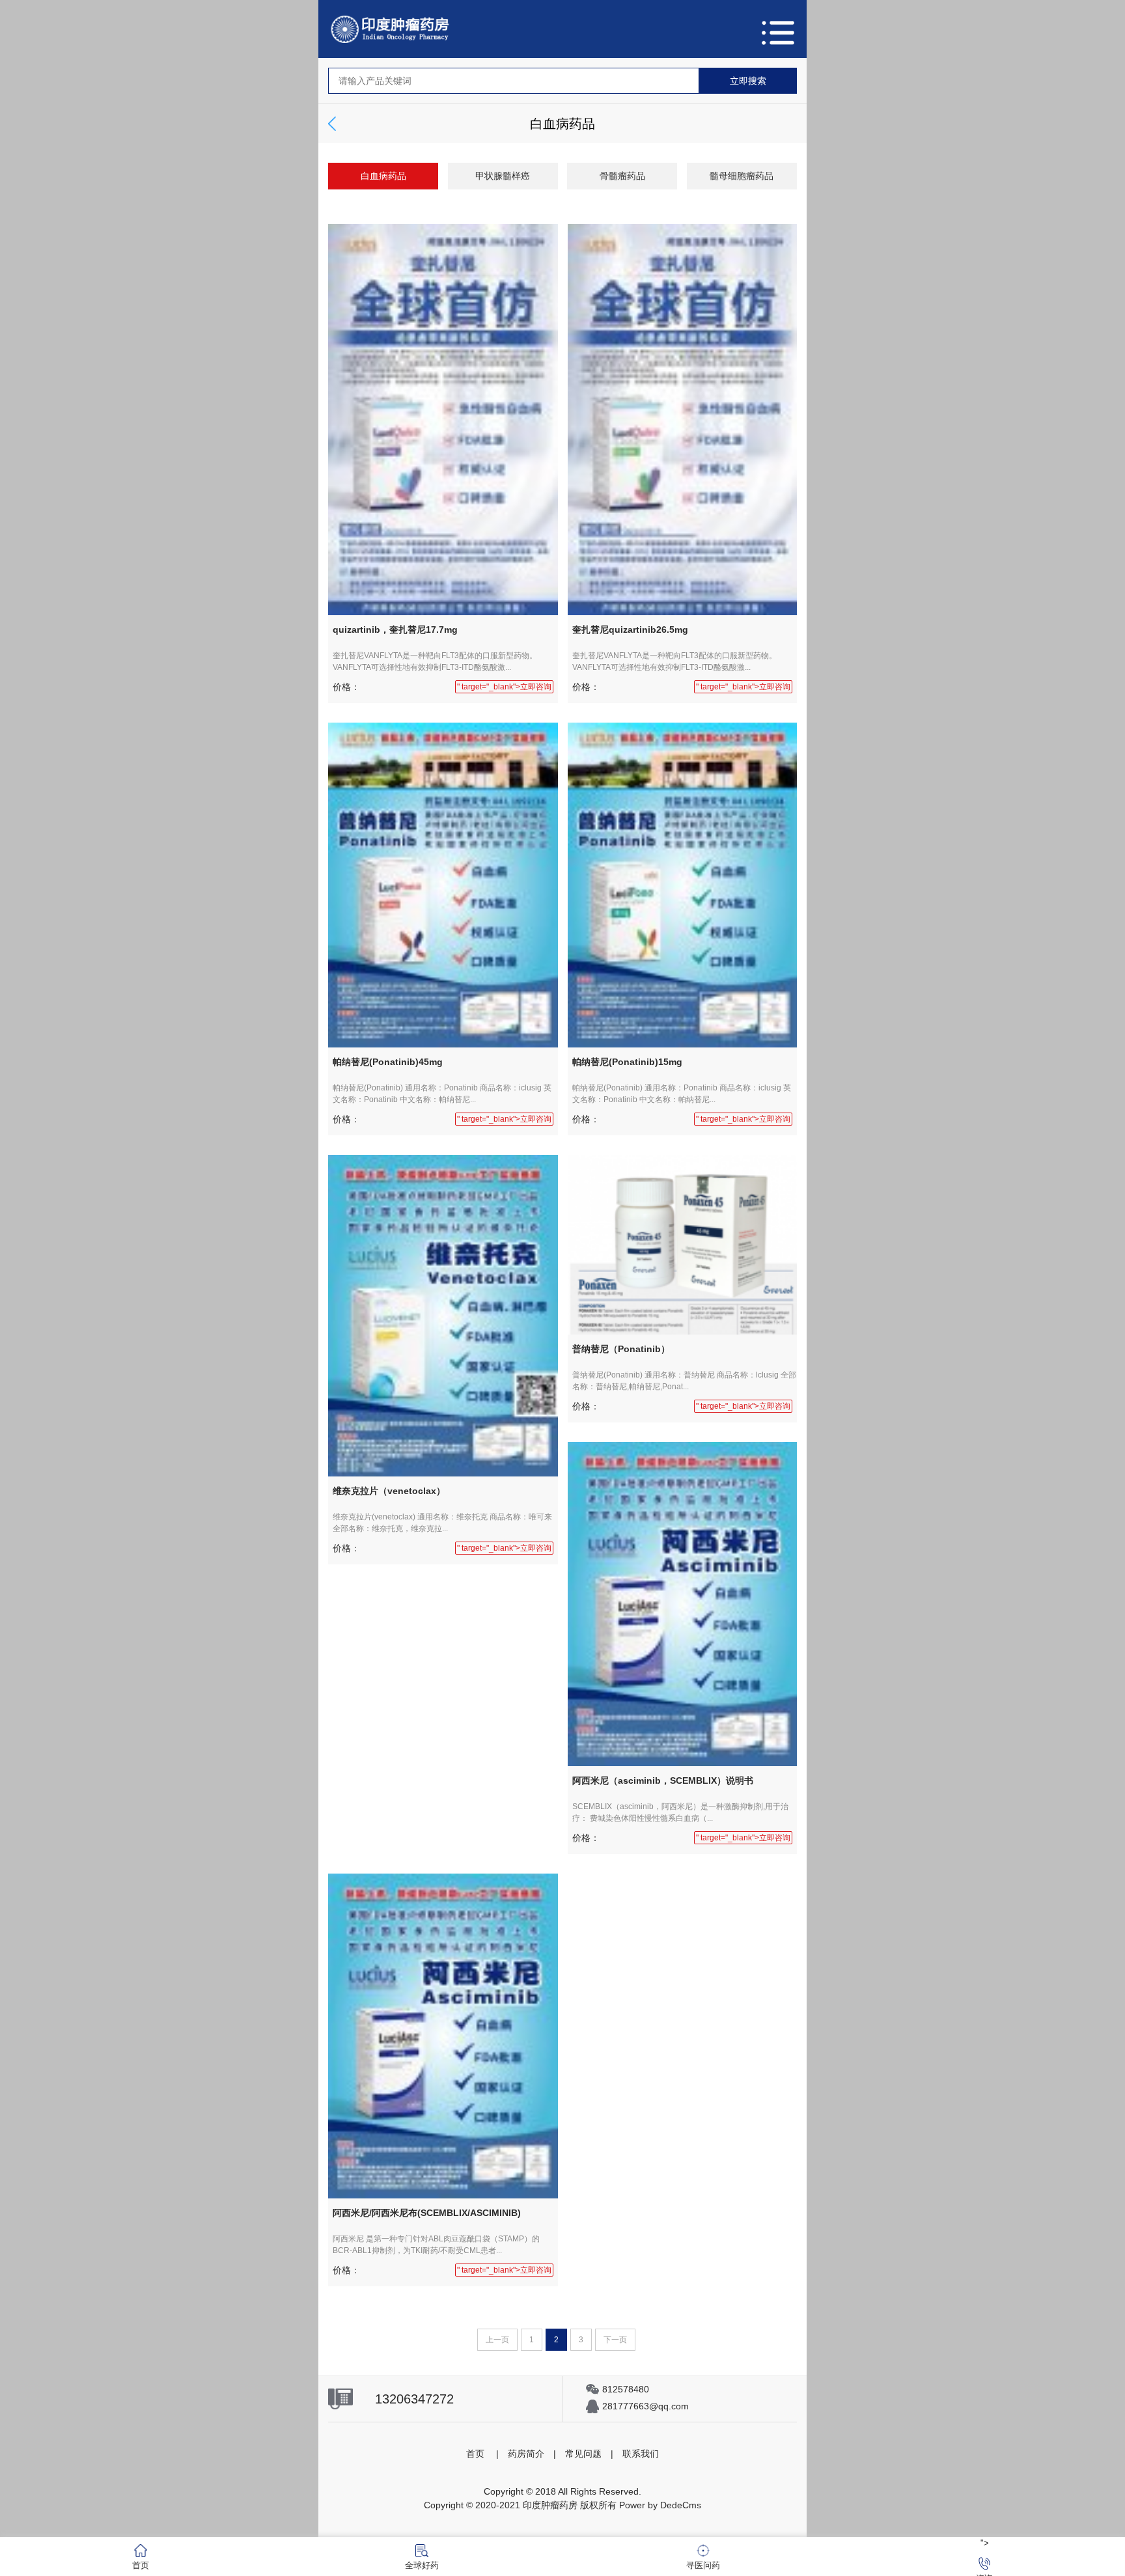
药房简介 (526, 2454)
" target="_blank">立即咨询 (504, 687)
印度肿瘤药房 (550, 2505)
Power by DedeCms (660, 2505)
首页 (475, 2454)
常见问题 (583, 2454)
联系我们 (641, 2454)
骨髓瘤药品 (622, 176)
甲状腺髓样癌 (503, 176)
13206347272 (414, 2399)
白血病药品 (383, 176)
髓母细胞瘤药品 (742, 176)
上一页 (497, 2340)
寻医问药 (703, 2565)
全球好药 (422, 2565)
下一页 (615, 2340)
